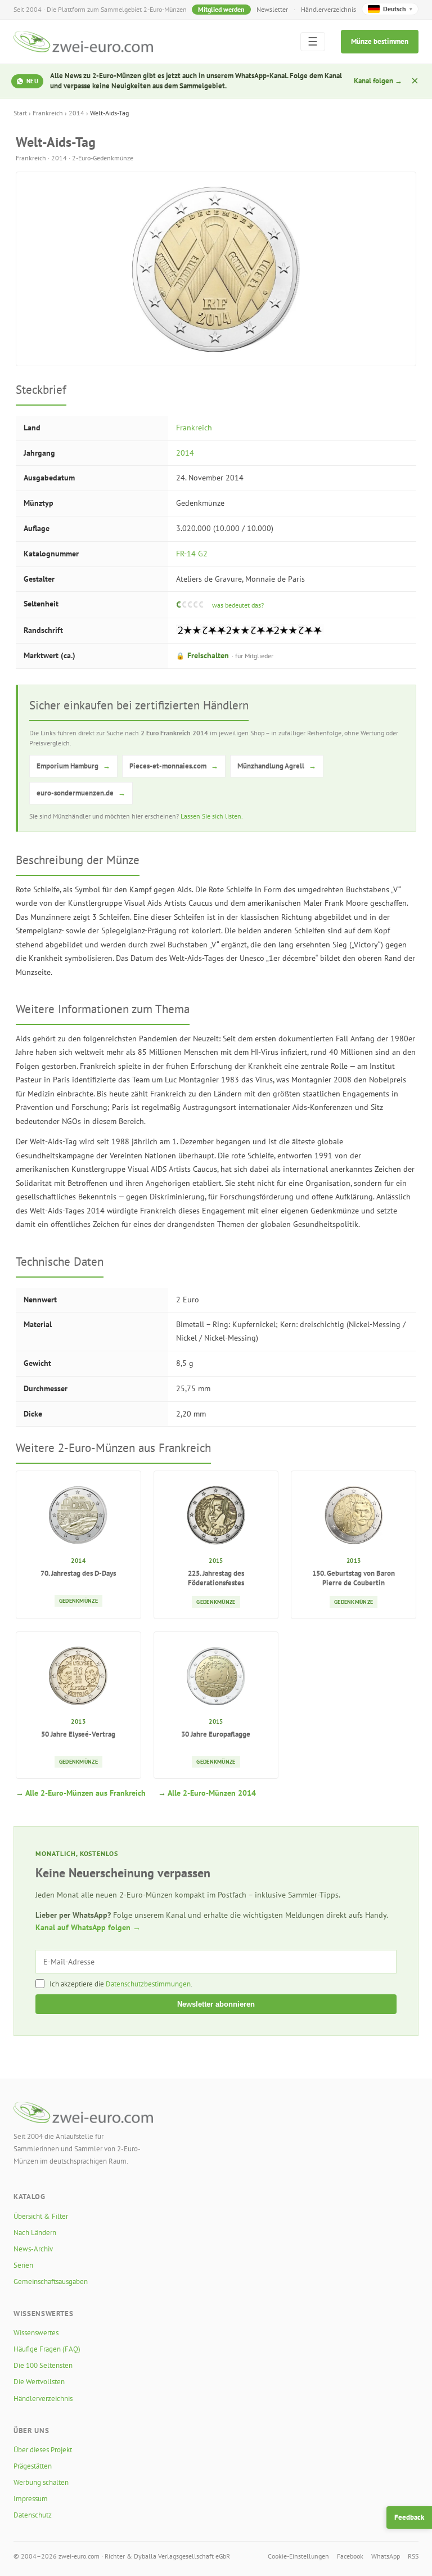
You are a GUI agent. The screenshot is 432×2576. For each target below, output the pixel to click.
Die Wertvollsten (39, 2382)
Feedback (409, 2517)
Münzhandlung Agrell (277, 766)
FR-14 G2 (192, 554)
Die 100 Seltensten (43, 2365)
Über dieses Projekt (43, 2450)
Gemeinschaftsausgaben (51, 2281)
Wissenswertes (36, 2333)
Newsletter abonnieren (216, 2004)
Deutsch (398, 9)
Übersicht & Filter (41, 2216)
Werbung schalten (41, 2482)
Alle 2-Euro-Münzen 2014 (212, 1793)
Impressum (31, 2499)
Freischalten (225, 655)
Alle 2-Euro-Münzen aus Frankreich (85, 1793)
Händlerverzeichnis (328, 9)
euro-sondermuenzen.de (81, 793)
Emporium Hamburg (73, 766)
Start (20, 113)
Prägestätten (33, 2466)
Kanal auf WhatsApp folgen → (88, 1927)
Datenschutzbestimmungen (148, 1984)
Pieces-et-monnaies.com (174, 766)
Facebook (350, 2556)
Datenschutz (33, 2515)
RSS (413, 2556)
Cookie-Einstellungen (298, 2556)
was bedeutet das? (238, 605)
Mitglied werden (221, 9)
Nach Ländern (35, 2233)
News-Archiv (33, 2249)
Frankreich (48, 113)
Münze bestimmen (380, 41)
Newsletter (272, 9)
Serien (23, 2265)
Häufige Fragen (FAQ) (47, 2349)
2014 (76, 113)
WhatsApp (386, 2556)
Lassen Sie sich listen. (212, 816)
